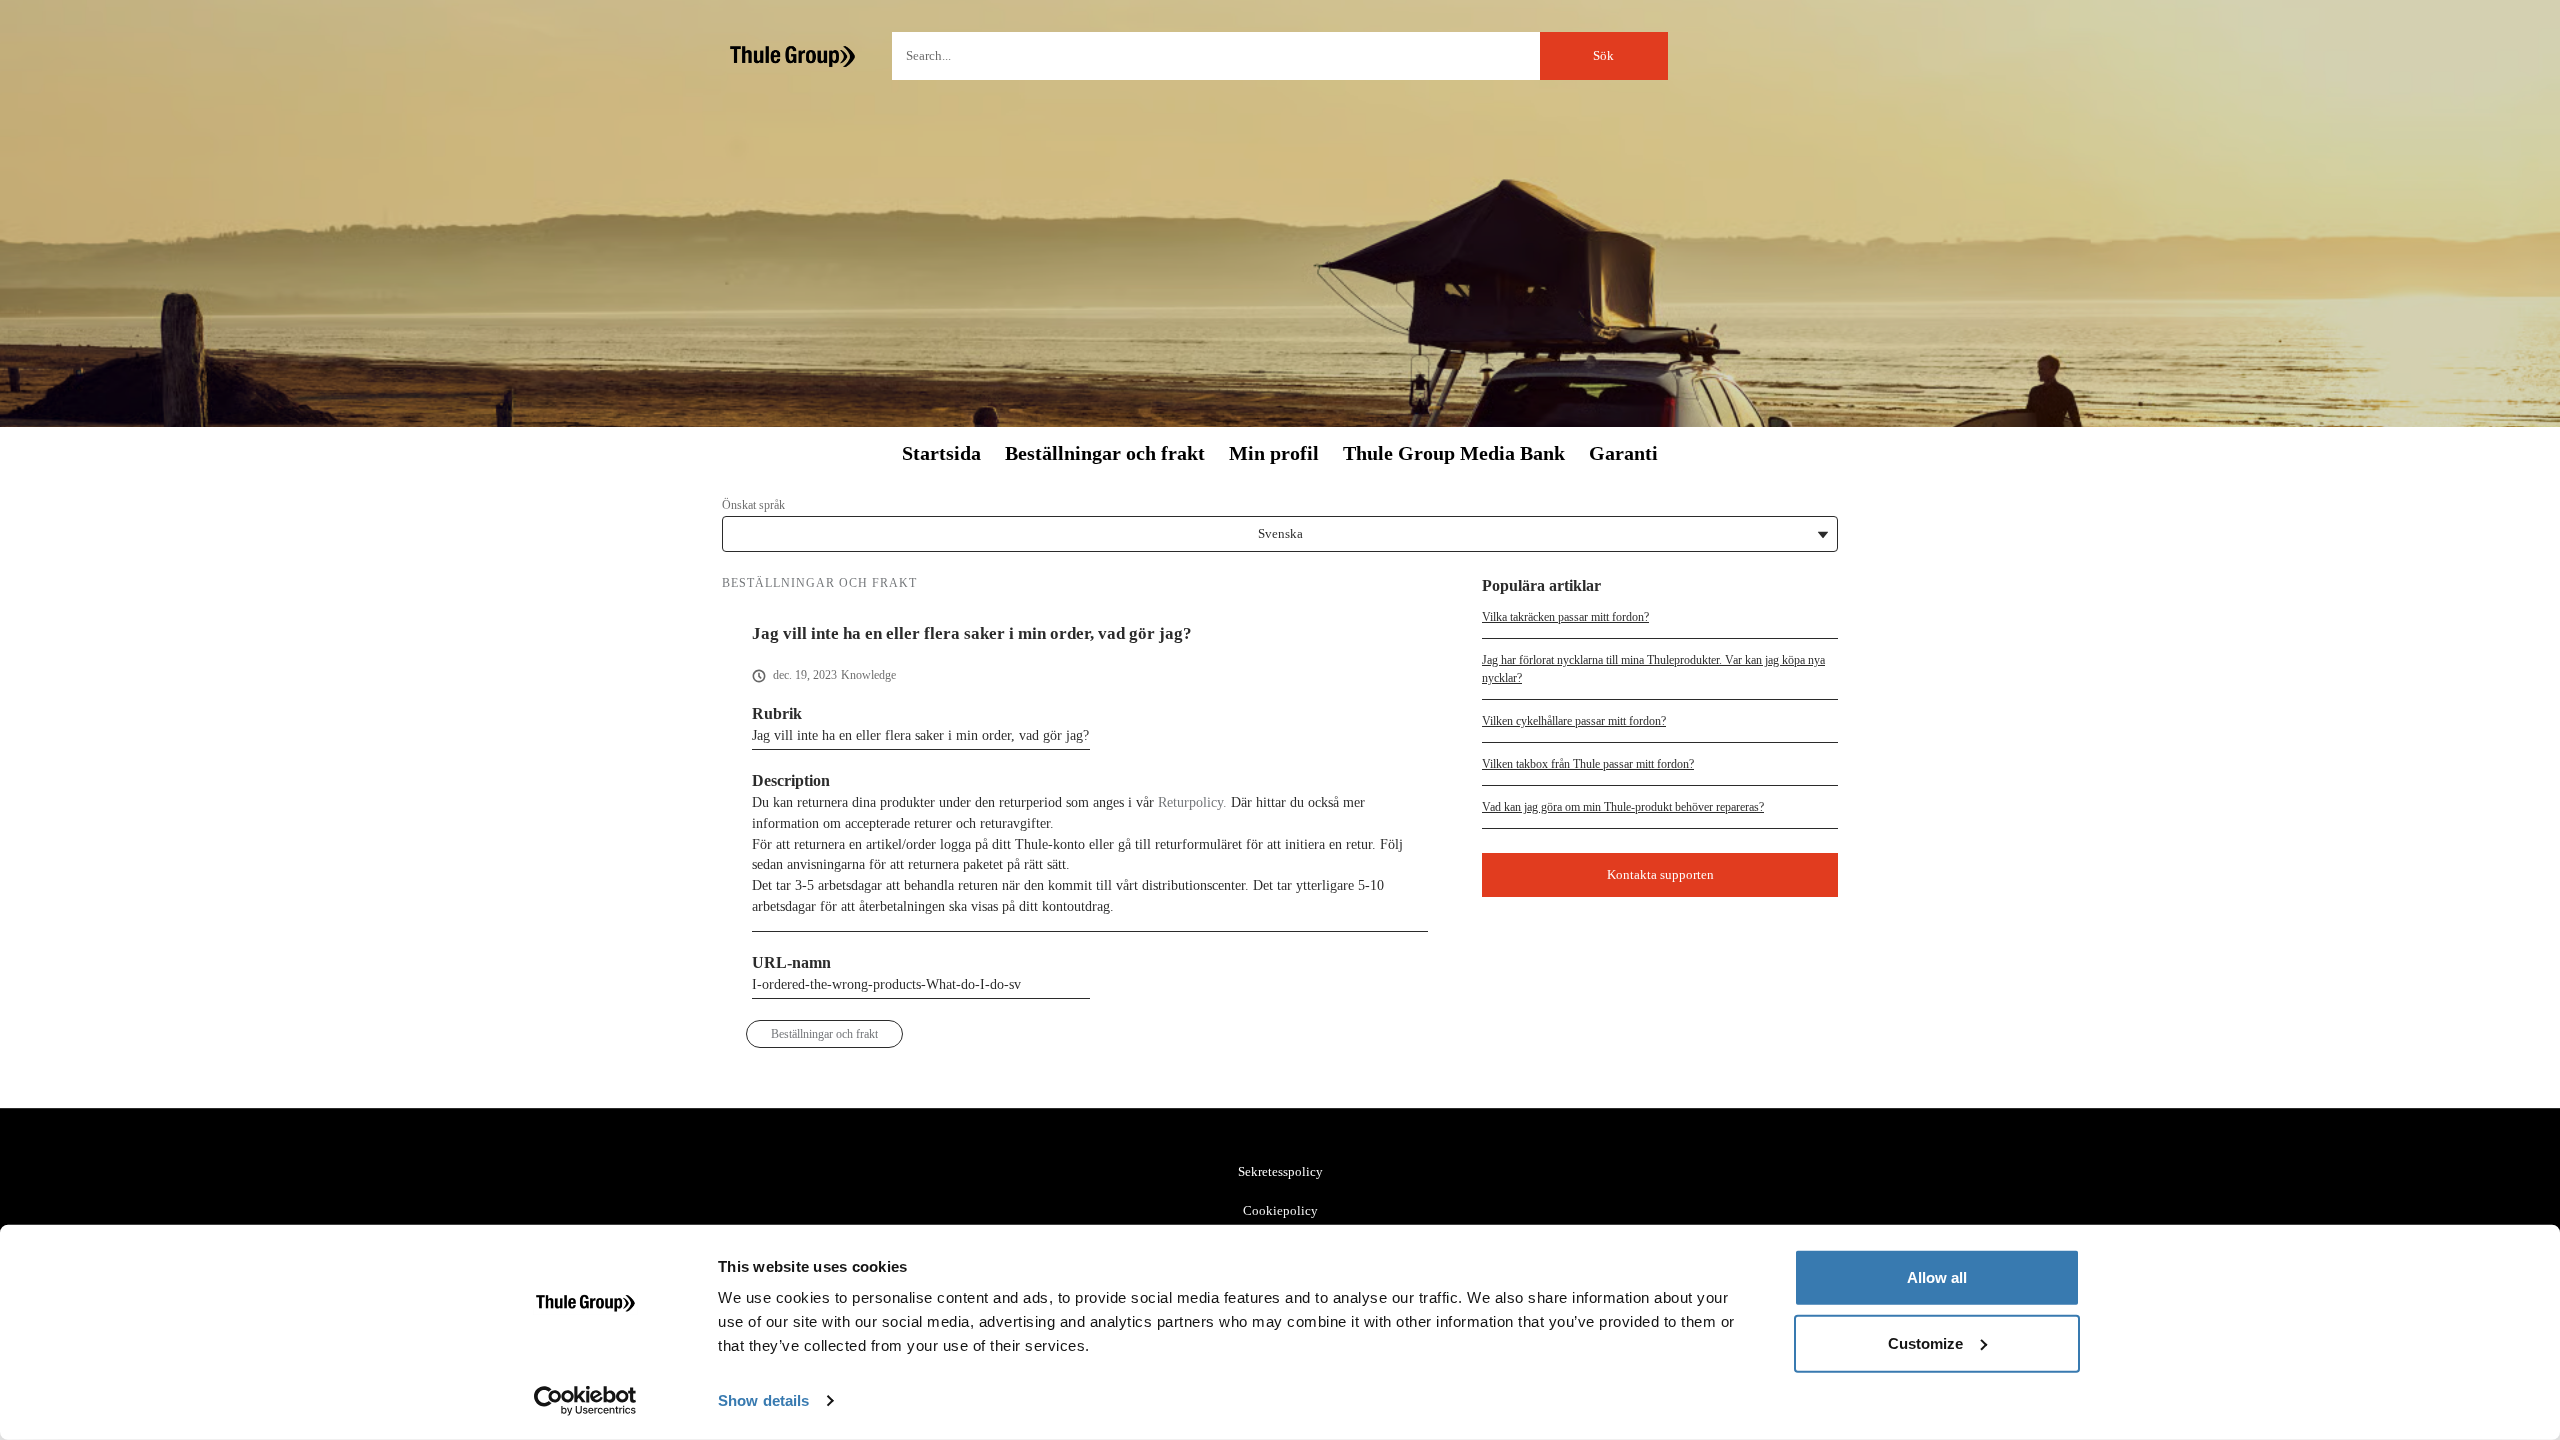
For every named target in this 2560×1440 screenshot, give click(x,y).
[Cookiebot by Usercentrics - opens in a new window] (585, 1401)
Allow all (1937, 1277)
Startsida (941, 453)
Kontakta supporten (1660, 874)
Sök (1603, 55)
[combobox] (1280, 56)
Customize (1925, 1342)
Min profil (1274, 453)
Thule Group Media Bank (1454, 453)
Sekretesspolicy (1280, 1171)
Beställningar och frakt (1105, 453)
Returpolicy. (1192, 802)
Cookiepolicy (1280, 1210)
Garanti (1623, 453)
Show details (763, 1400)
